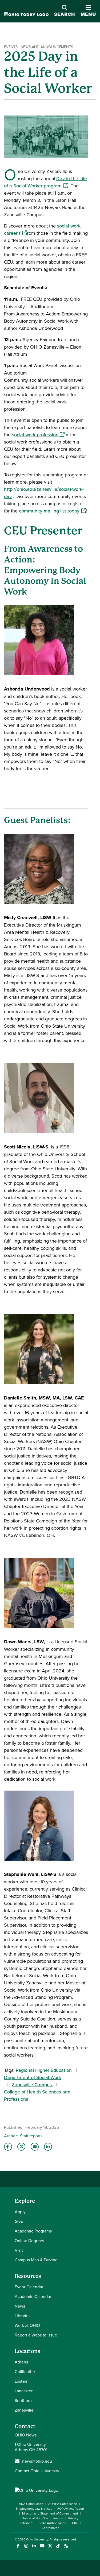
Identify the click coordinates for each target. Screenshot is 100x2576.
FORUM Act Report (71, 2508)
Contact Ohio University (37, 2471)
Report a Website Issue (36, 2335)
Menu (88, 11)
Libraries (23, 2316)
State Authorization (53, 2523)
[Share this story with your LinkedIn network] (48, 2147)
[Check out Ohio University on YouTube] (42, 2546)
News (20, 2306)
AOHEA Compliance (63, 2504)
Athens (21, 2362)
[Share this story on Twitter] (21, 2147)
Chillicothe (25, 2371)
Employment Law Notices (34, 2508)
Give (19, 2221)
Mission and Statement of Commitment (50, 2513)
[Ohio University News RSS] (66, 2546)
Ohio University (37, 2539)
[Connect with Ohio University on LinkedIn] (34, 2546)
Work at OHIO (27, 2325)
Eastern (22, 2381)
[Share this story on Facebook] (8, 2147)
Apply (20, 2212)
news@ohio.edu (37, 2461)
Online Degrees (29, 2240)
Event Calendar (29, 2287)
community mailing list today (53, 511)
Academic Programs (33, 2231)
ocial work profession (39, 435)
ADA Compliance (31, 2504)
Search (65, 14)
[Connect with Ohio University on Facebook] (18, 2546)
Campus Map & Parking (36, 2260)
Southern (23, 2400)
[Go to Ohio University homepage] (26, 15)
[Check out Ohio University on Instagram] (26, 2546)
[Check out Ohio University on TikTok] (58, 2546)
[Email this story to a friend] (35, 2147)
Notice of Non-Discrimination (42, 2518)
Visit (19, 2250)
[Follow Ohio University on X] (50, 2546)
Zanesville (24, 2410)
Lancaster (24, 2391)
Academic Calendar (33, 2296)
